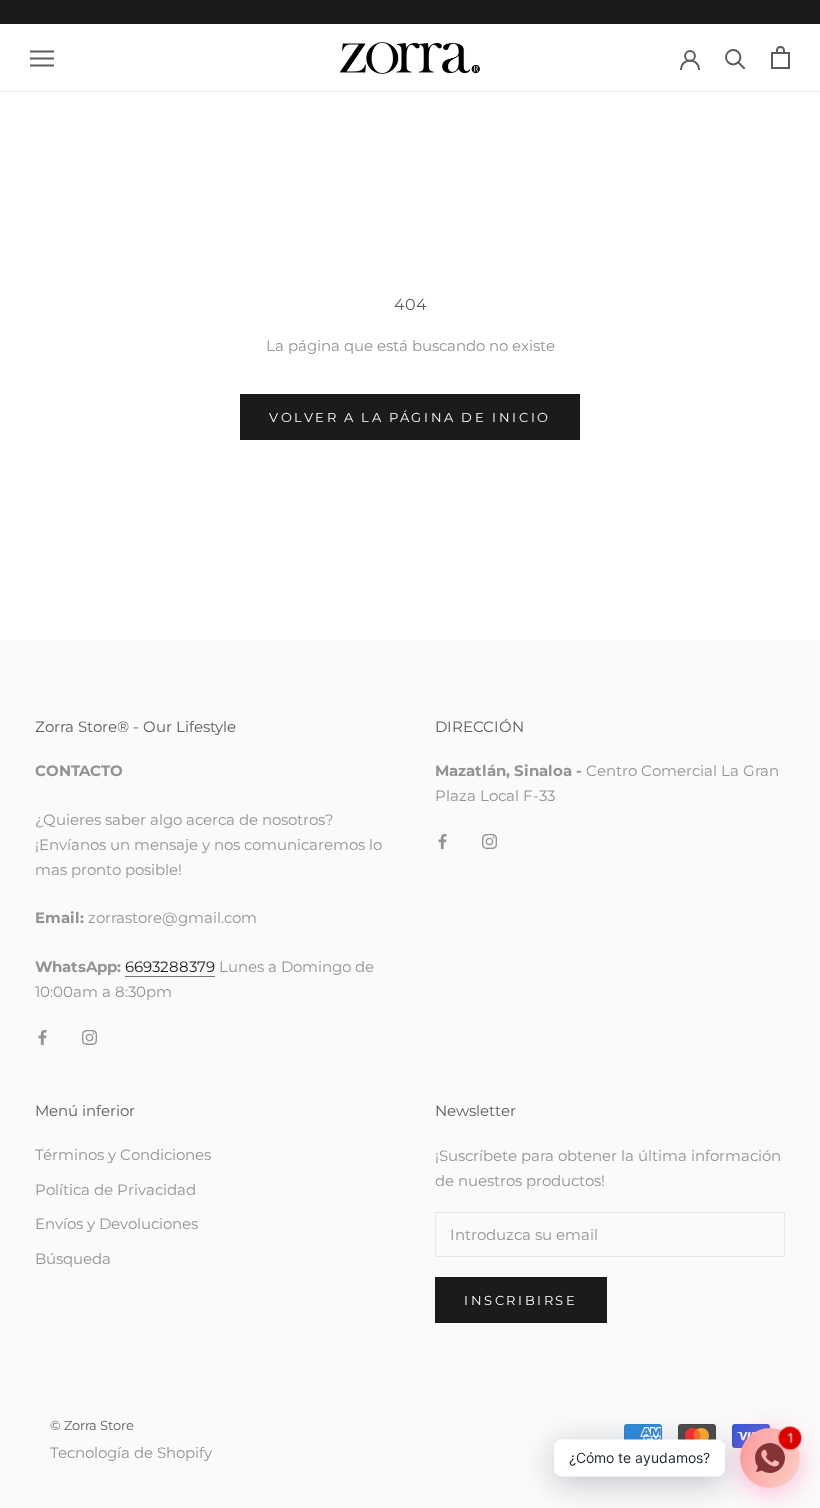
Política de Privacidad (115, 1189)
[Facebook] (42, 1037)
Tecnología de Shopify (131, 1452)
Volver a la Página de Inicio (410, 417)
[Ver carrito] (780, 57)
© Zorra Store (92, 1425)
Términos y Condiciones (123, 1154)
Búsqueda (73, 1258)
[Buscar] (735, 57)
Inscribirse (521, 1300)
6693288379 (170, 966)
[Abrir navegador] (42, 58)
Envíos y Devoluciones (116, 1223)
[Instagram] (89, 1037)
